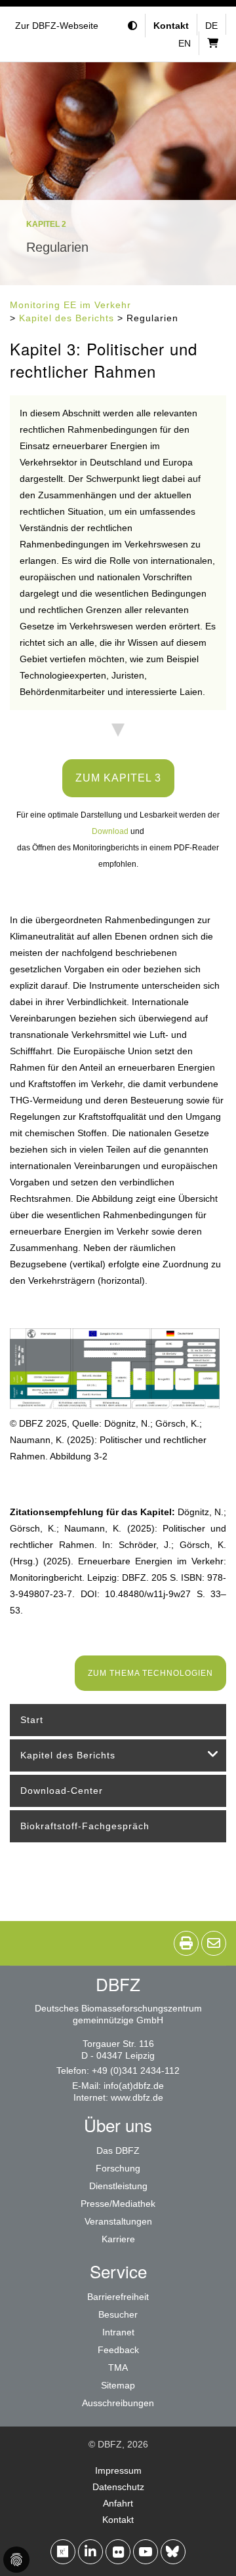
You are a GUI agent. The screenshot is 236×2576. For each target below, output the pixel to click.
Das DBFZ (118, 2150)
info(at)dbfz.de (134, 2086)
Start (32, 1720)
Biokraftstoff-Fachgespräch (85, 1826)
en (185, 43)
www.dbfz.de (137, 2097)
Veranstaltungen (118, 2221)
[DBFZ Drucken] (186, 1943)
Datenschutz (118, 2487)
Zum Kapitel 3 (118, 778)
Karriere (118, 2239)
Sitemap (118, 2385)
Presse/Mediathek (118, 2204)
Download (110, 831)
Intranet (118, 2332)
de (211, 26)
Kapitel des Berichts (67, 318)
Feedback (118, 2350)
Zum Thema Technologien (150, 1673)
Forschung (118, 2168)
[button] (134, 26)
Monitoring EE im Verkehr (70, 305)
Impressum (118, 2470)
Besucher (118, 2314)
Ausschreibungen (118, 2403)
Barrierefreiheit (118, 2297)
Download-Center (62, 1791)
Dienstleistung (118, 2186)
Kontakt (118, 2520)
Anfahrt (118, 2503)
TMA (118, 2368)
